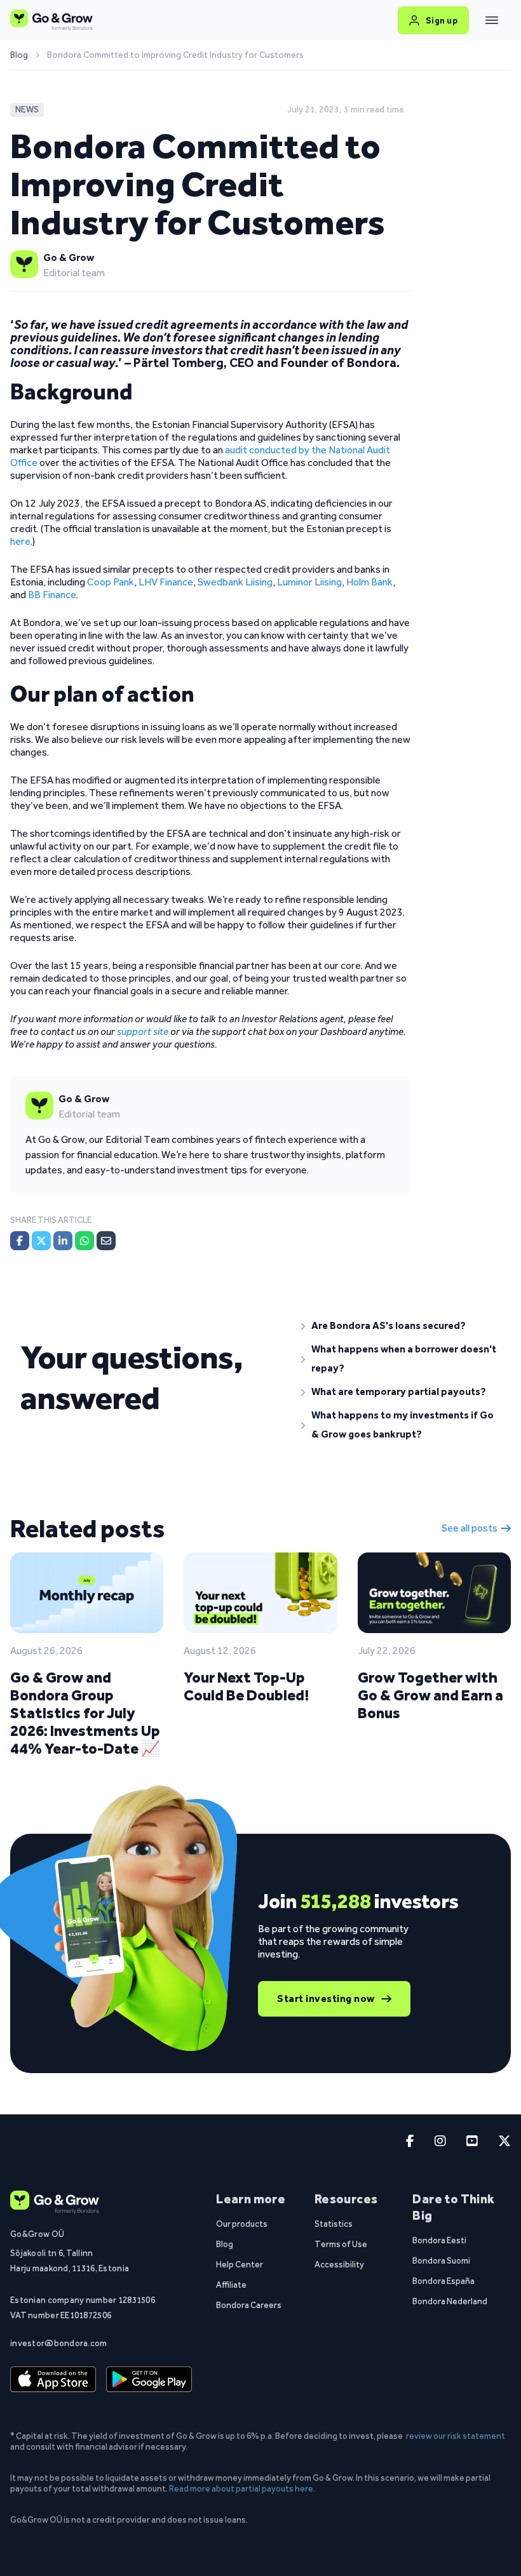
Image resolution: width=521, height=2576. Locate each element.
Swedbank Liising (234, 582)
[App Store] (53, 2380)
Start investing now (326, 1999)
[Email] (106, 1241)
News (27, 110)
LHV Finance (165, 582)
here (20, 541)
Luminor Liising (308, 582)
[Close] (492, 20)
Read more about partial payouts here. (242, 2488)
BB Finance (52, 595)
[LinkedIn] (63, 1241)
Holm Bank (369, 582)
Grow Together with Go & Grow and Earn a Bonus (430, 1695)
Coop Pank (111, 582)
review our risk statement (456, 2436)
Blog (19, 55)
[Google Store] (149, 2380)
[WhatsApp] (85, 1241)
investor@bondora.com (59, 2343)
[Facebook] (20, 1241)
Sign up (442, 20)
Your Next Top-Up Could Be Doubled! (246, 1686)
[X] (41, 1241)
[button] (401, 1326)
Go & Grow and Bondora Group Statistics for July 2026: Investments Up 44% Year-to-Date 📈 (85, 1713)
